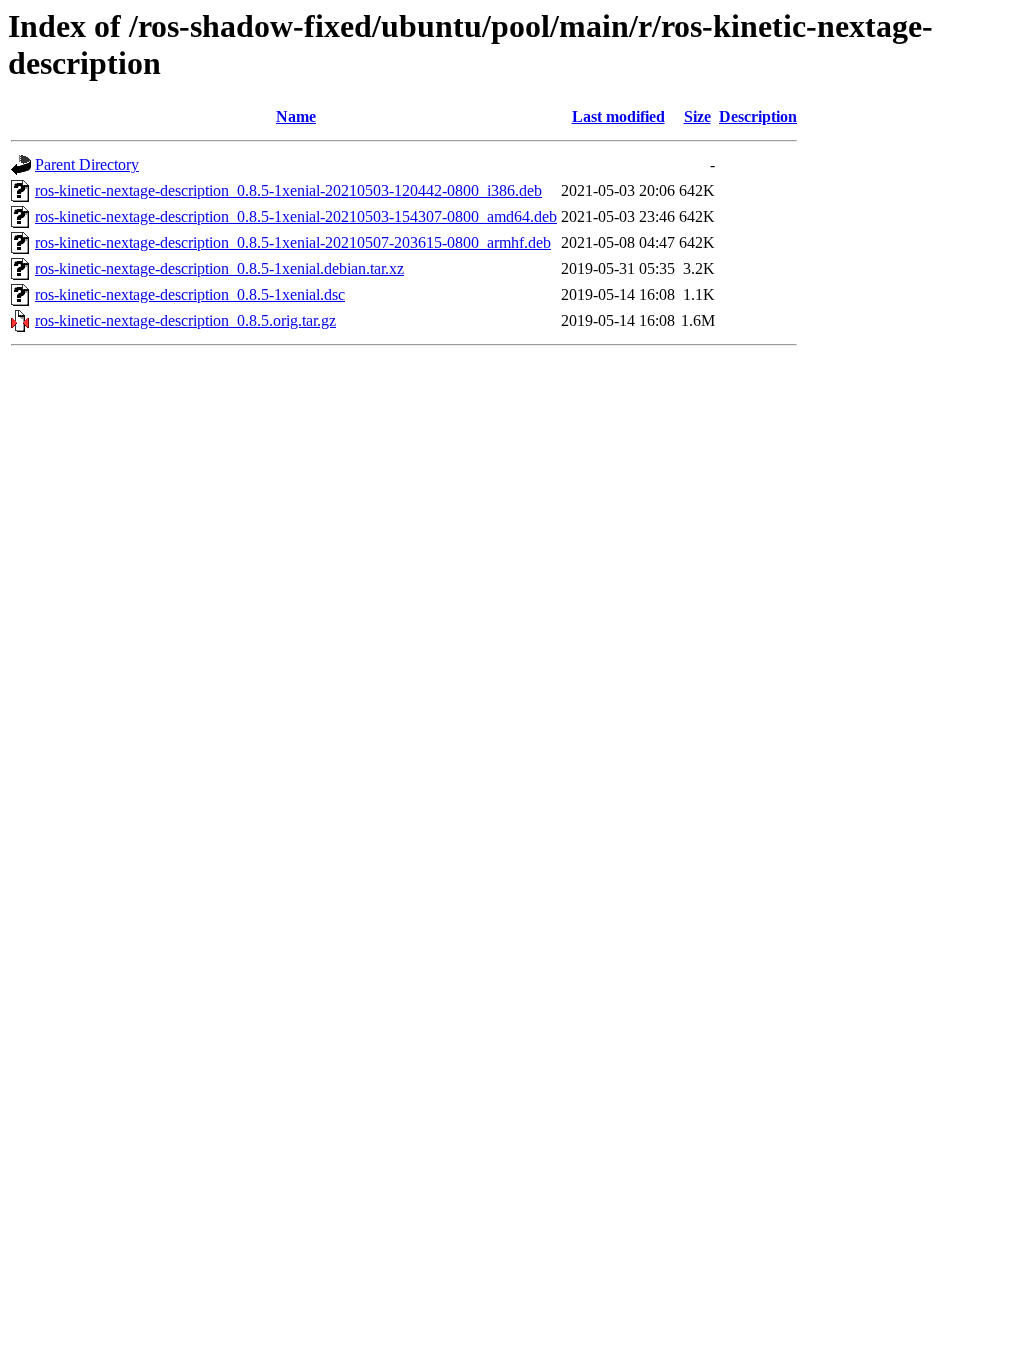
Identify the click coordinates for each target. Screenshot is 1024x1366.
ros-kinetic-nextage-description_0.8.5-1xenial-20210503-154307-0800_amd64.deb (296, 216)
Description (758, 116)
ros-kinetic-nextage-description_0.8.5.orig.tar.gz (185, 320)
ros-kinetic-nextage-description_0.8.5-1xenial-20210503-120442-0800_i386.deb (288, 190)
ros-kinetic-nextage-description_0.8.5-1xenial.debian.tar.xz (219, 268)
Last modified (618, 116)
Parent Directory (87, 164)
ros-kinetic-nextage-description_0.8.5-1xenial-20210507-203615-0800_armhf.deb (293, 242)
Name (296, 116)
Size (697, 116)
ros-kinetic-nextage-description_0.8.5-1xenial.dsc (190, 294)
